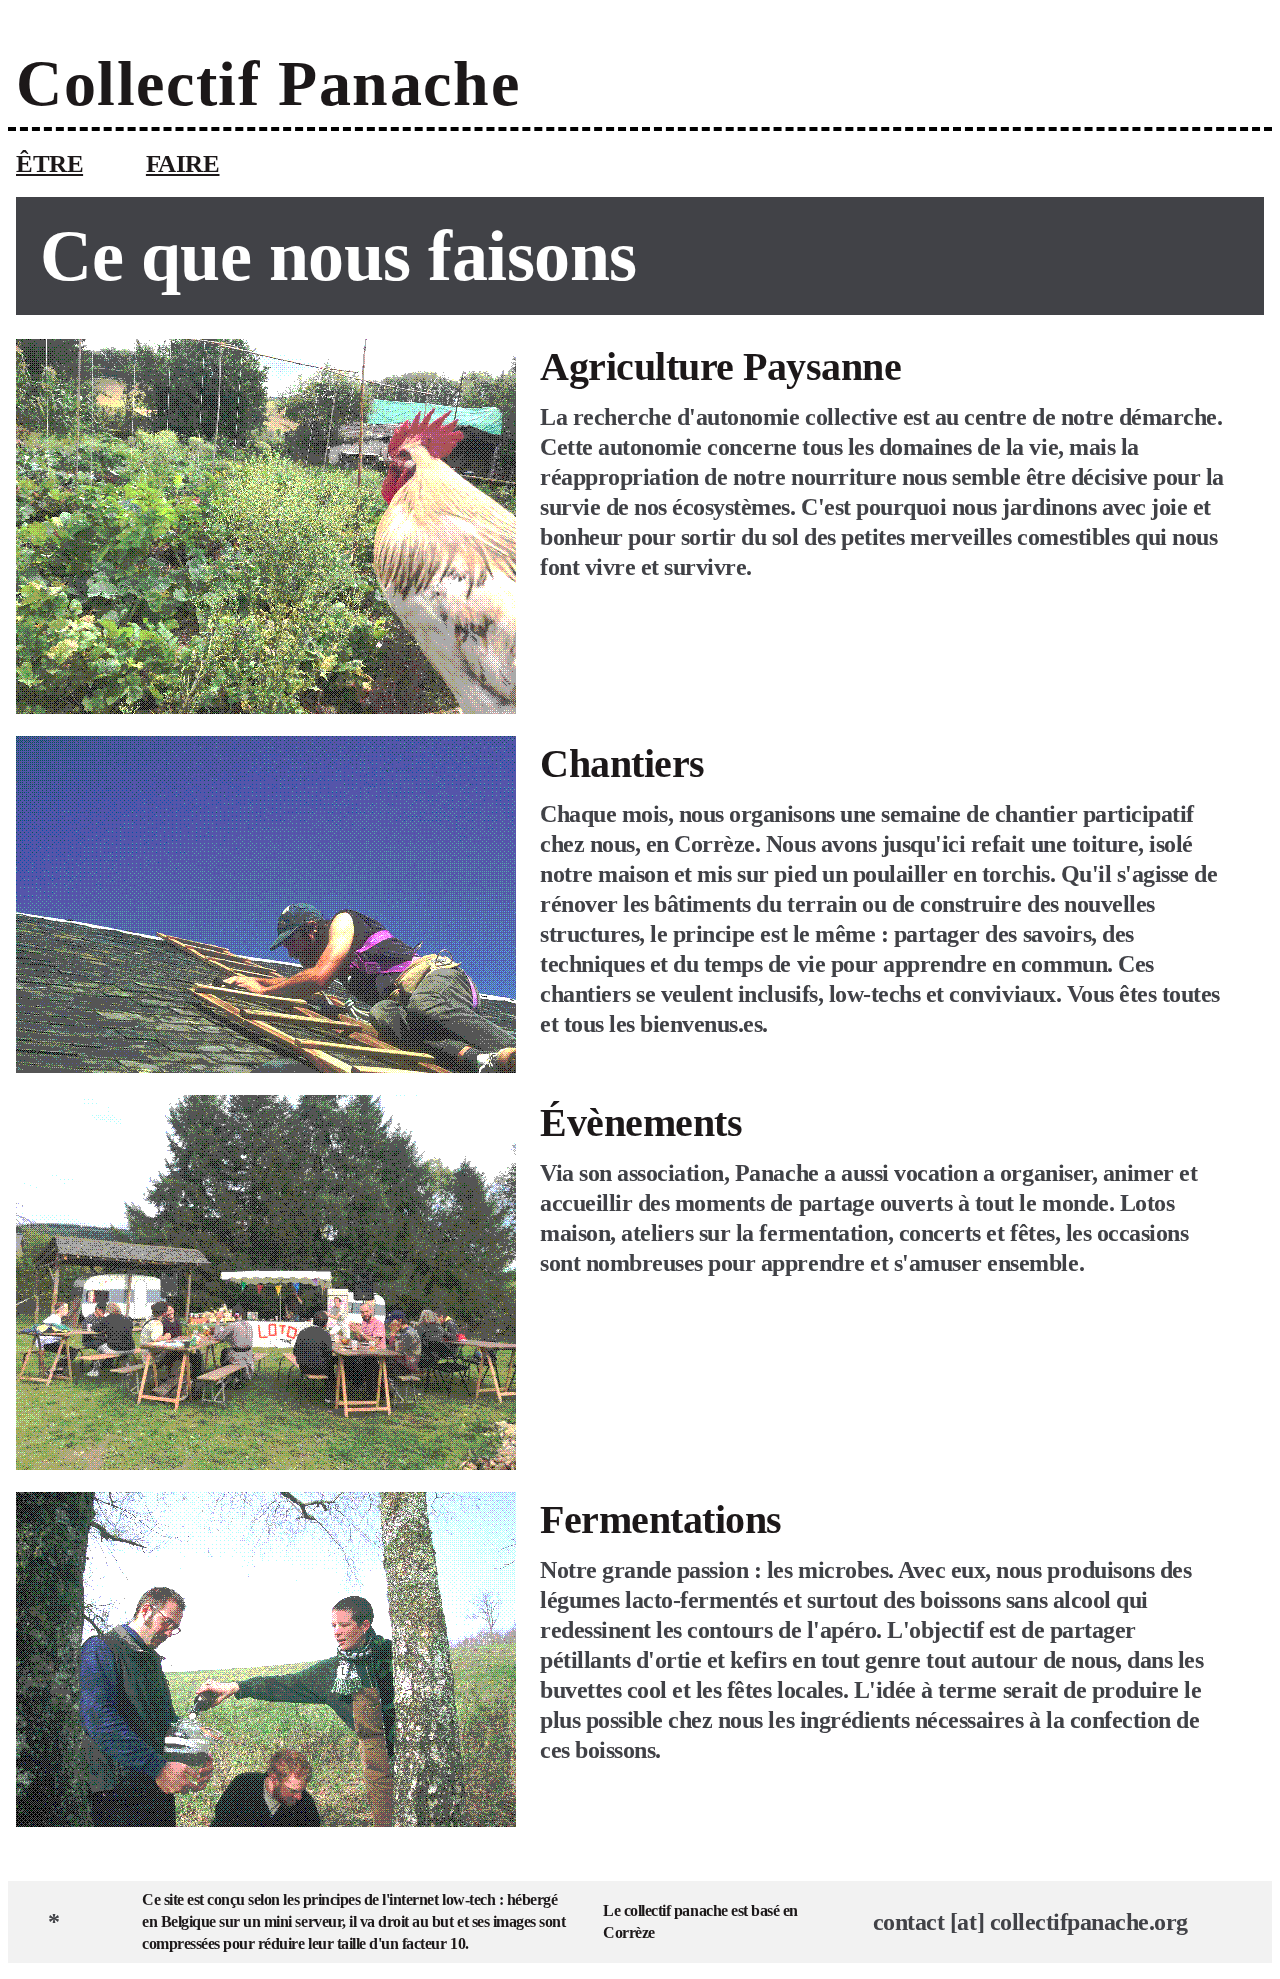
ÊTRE (49, 163)
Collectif (147, 83)
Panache (399, 83)
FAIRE (183, 163)
